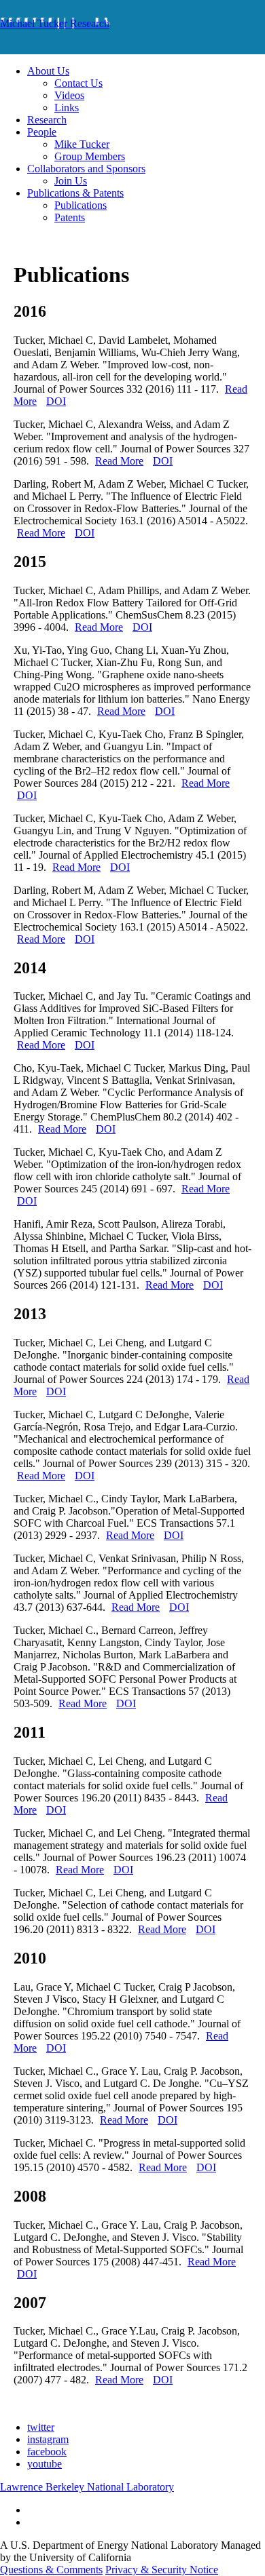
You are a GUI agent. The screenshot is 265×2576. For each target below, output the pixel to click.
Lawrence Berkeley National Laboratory (87, 2487)
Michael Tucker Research (55, 23)
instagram (48, 2439)
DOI (56, 401)
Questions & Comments (51, 2570)
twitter (41, 2427)
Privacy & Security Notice (162, 2570)
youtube (45, 2464)
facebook (47, 2452)
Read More (119, 461)
